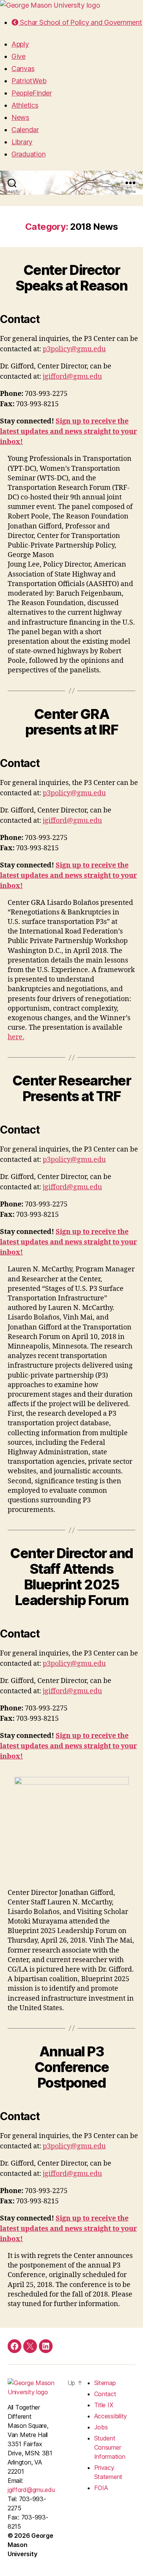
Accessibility (111, 2416)
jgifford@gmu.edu (72, 377)
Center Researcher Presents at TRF (72, 1088)
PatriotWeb (29, 81)
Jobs (101, 2427)
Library (22, 142)
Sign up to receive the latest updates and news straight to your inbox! (68, 432)
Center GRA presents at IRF (72, 722)
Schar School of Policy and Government (80, 22)
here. (16, 1037)
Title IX (104, 2405)
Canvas (23, 69)
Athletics (25, 105)
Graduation (28, 154)
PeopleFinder (32, 93)
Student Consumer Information (110, 2447)
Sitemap (105, 2383)
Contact (105, 2394)
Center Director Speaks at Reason (71, 278)
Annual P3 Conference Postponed (71, 2067)
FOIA (101, 2488)
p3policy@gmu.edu (74, 349)
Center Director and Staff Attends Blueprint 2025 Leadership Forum (71, 1577)
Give (18, 56)
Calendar (25, 130)
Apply (20, 44)
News (20, 117)
